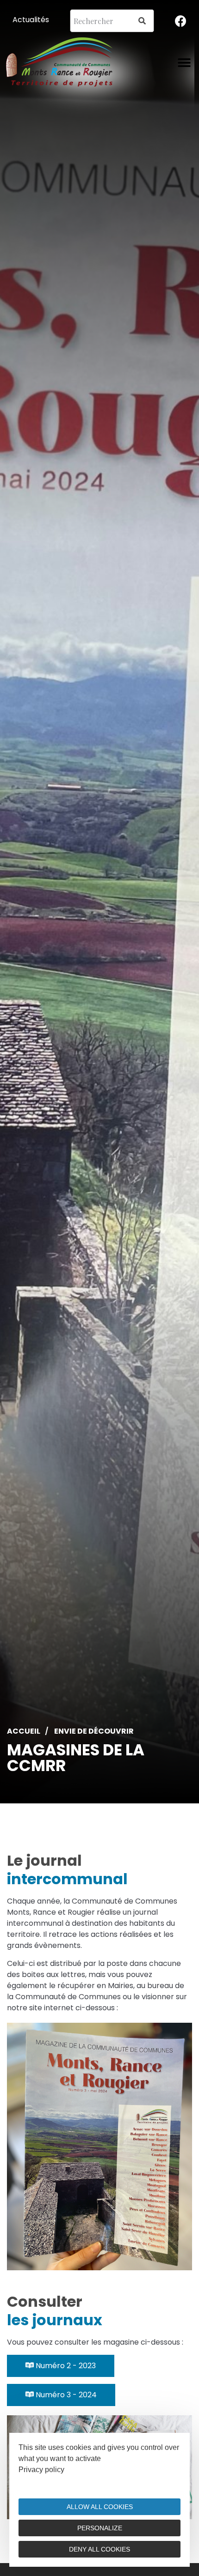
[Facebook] (181, 21)
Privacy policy (41, 2470)
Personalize (100, 2528)
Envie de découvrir (94, 1731)
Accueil (24, 1731)
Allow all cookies (100, 2507)
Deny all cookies (99, 2549)
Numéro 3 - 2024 (65, 2395)
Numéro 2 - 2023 (65, 2366)
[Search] (142, 21)
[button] (184, 63)
